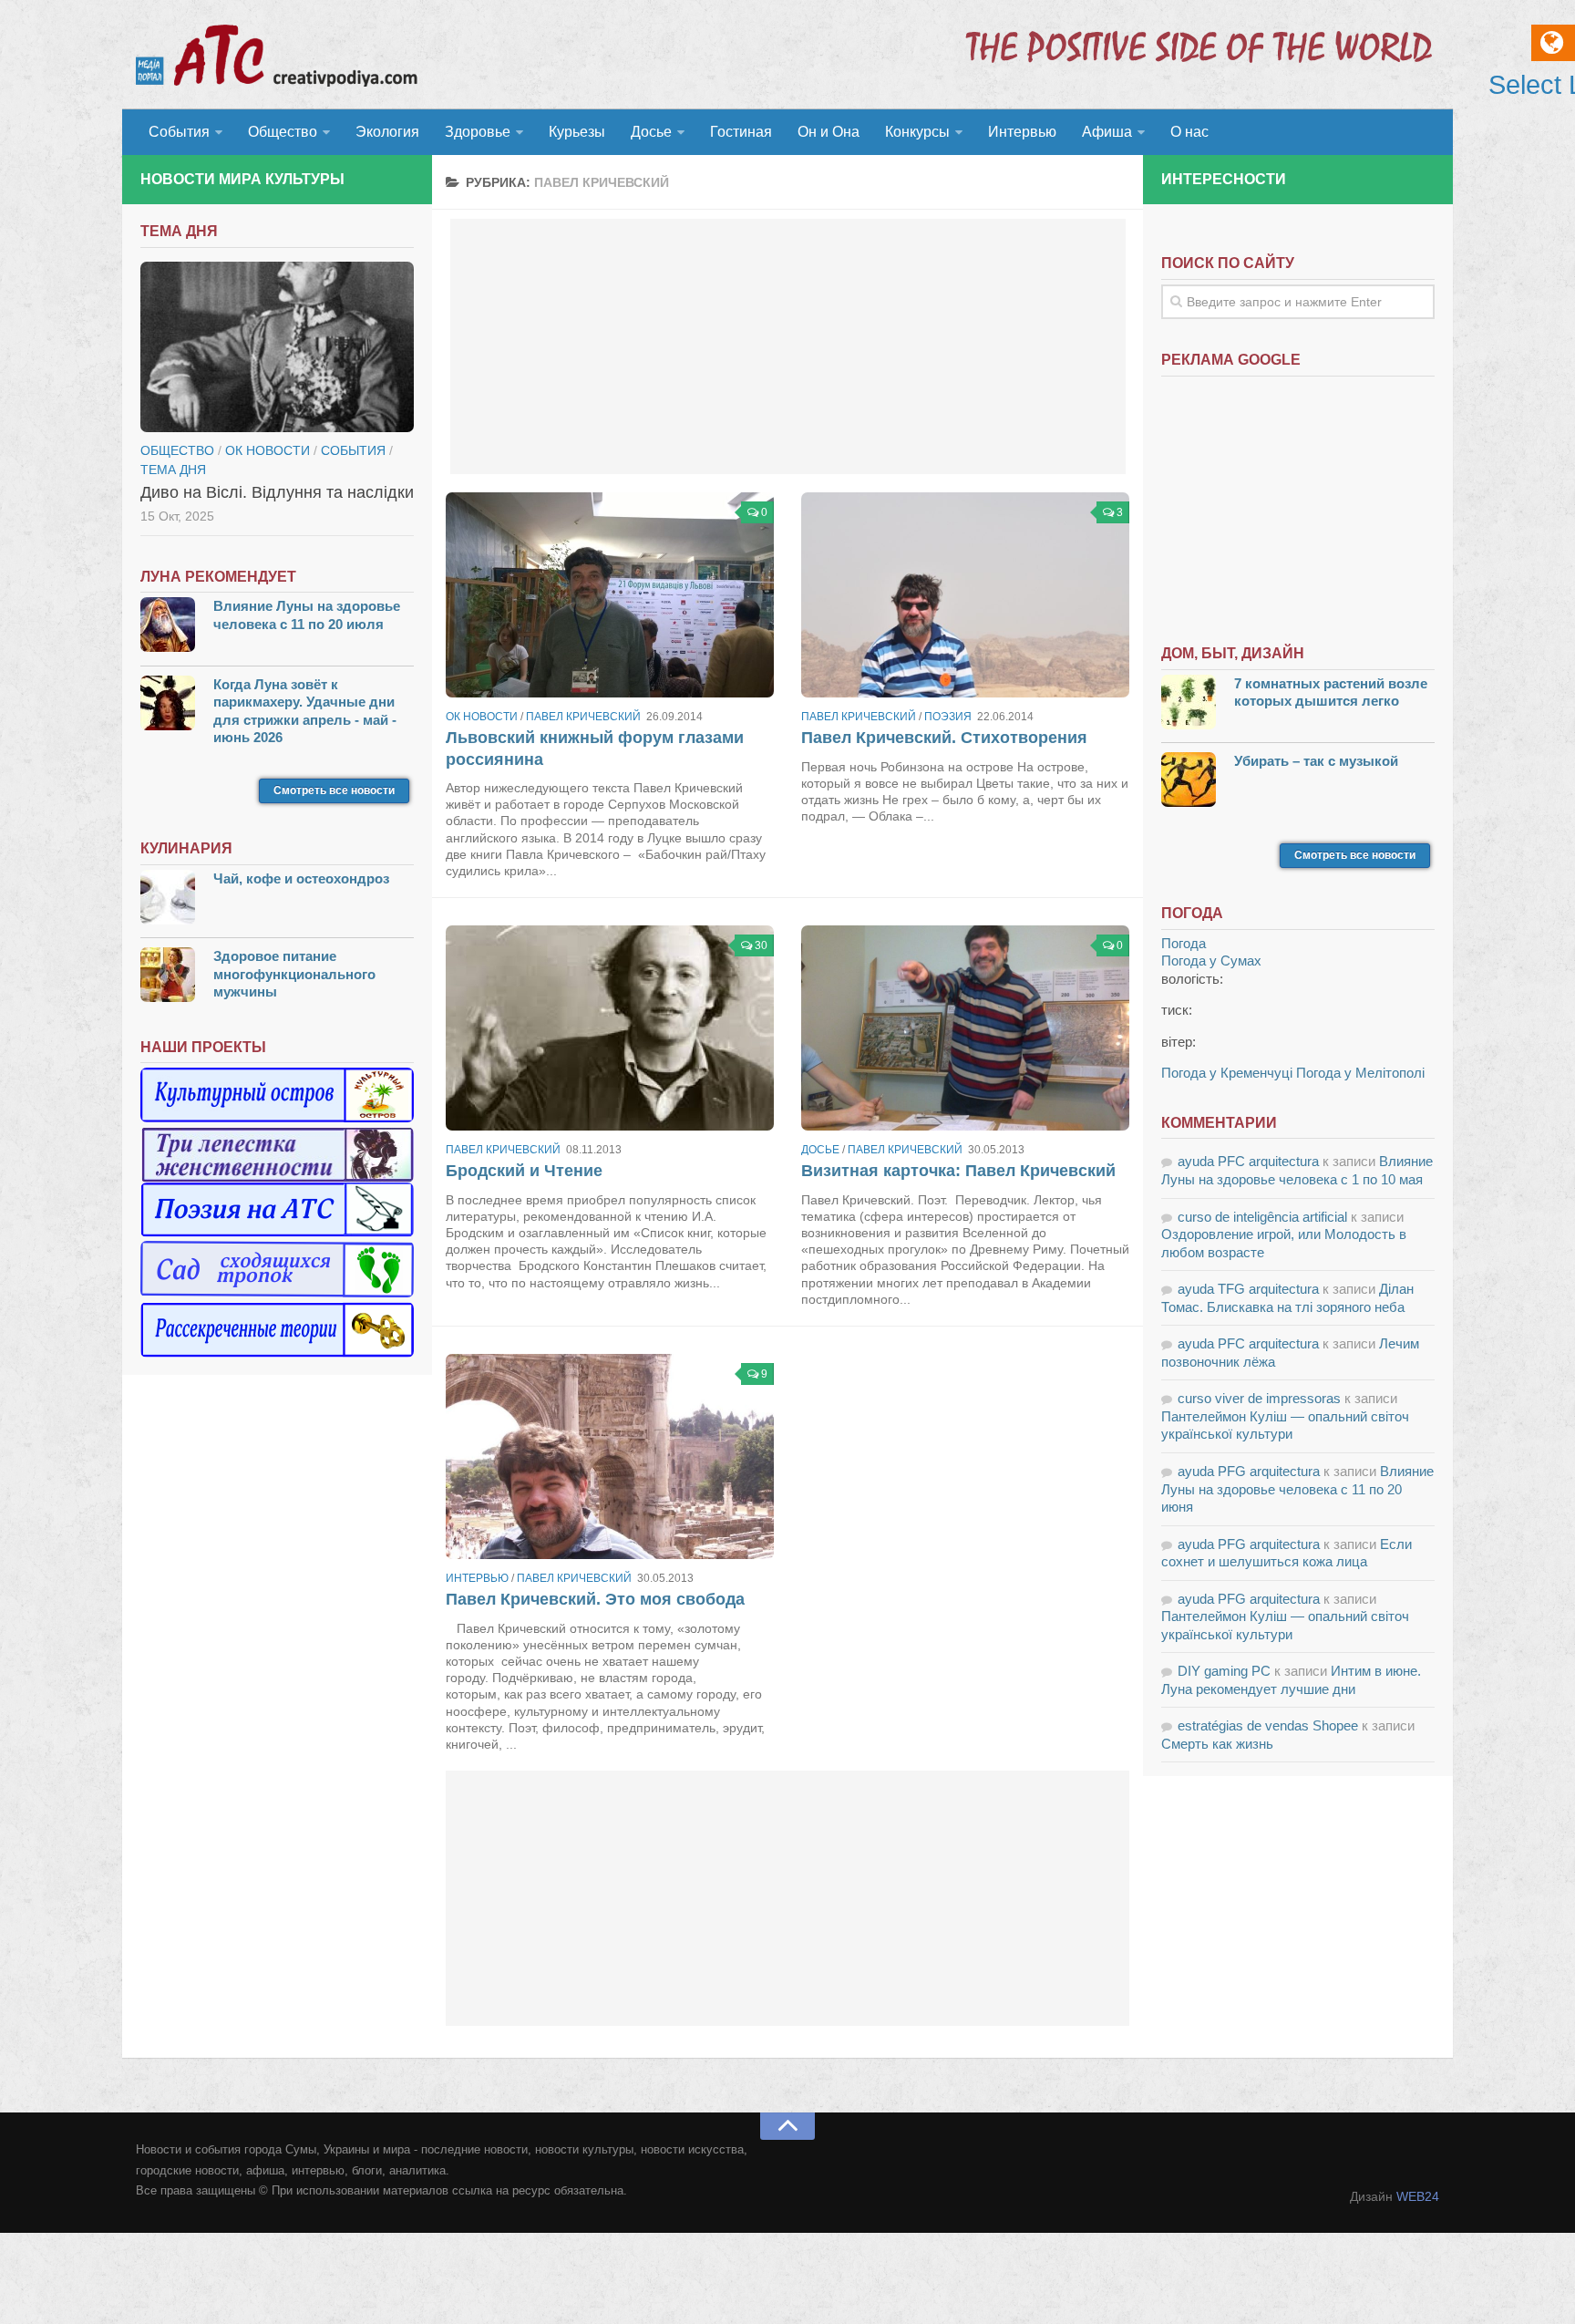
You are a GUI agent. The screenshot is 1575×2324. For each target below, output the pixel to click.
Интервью (1022, 132)
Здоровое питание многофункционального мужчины (294, 974)
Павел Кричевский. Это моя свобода (595, 1599)
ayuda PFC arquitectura (1248, 1161)
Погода (1184, 943)
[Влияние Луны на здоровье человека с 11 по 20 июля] (168, 627)
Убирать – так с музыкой (1316, 761)
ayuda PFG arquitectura (1249, 1471)
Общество (283, 132)
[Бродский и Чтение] (610, 1028)
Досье (651, 132)
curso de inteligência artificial (1262, 1217)
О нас (1189, 132)
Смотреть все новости (334, 790)
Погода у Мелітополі (1360, 1073)
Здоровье (478, 132)
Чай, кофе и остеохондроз (301, 878)
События (179, 132)
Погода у (1211, 961)
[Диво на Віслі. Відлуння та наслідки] (277, 347)
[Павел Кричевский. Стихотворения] (965, 595)
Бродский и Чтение (524, 1171)
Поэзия (948, 717)
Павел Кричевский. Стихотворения (944, 738)
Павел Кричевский (583, 717)
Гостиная (741, 132)
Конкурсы (917, 132)
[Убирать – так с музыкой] (1189, 782)
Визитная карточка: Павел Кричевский (958, 1171)
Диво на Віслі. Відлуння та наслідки (277, 492)
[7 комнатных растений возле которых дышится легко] (1189, 704)
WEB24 (1418, 2196)
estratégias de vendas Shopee (1268, 1725)
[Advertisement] (788, 346)
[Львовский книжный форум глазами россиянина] (610, 595)
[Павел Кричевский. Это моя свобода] (610, 1456)
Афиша (1107, 132)
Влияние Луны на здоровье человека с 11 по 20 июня (1297, 1489)
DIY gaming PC (1224, 1671)
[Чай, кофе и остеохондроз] (168, 899)
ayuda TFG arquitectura (1248, 1289)
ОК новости (482, 717)
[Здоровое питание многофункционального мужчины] (168, 977)
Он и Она (829, 132)
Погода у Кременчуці (1227, 1073)
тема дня (173, 470)
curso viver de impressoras (1259, 1398)
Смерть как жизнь (1217, 1744)
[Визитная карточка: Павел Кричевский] (965, 1028)
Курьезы (577, 132)
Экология (387, 132)
